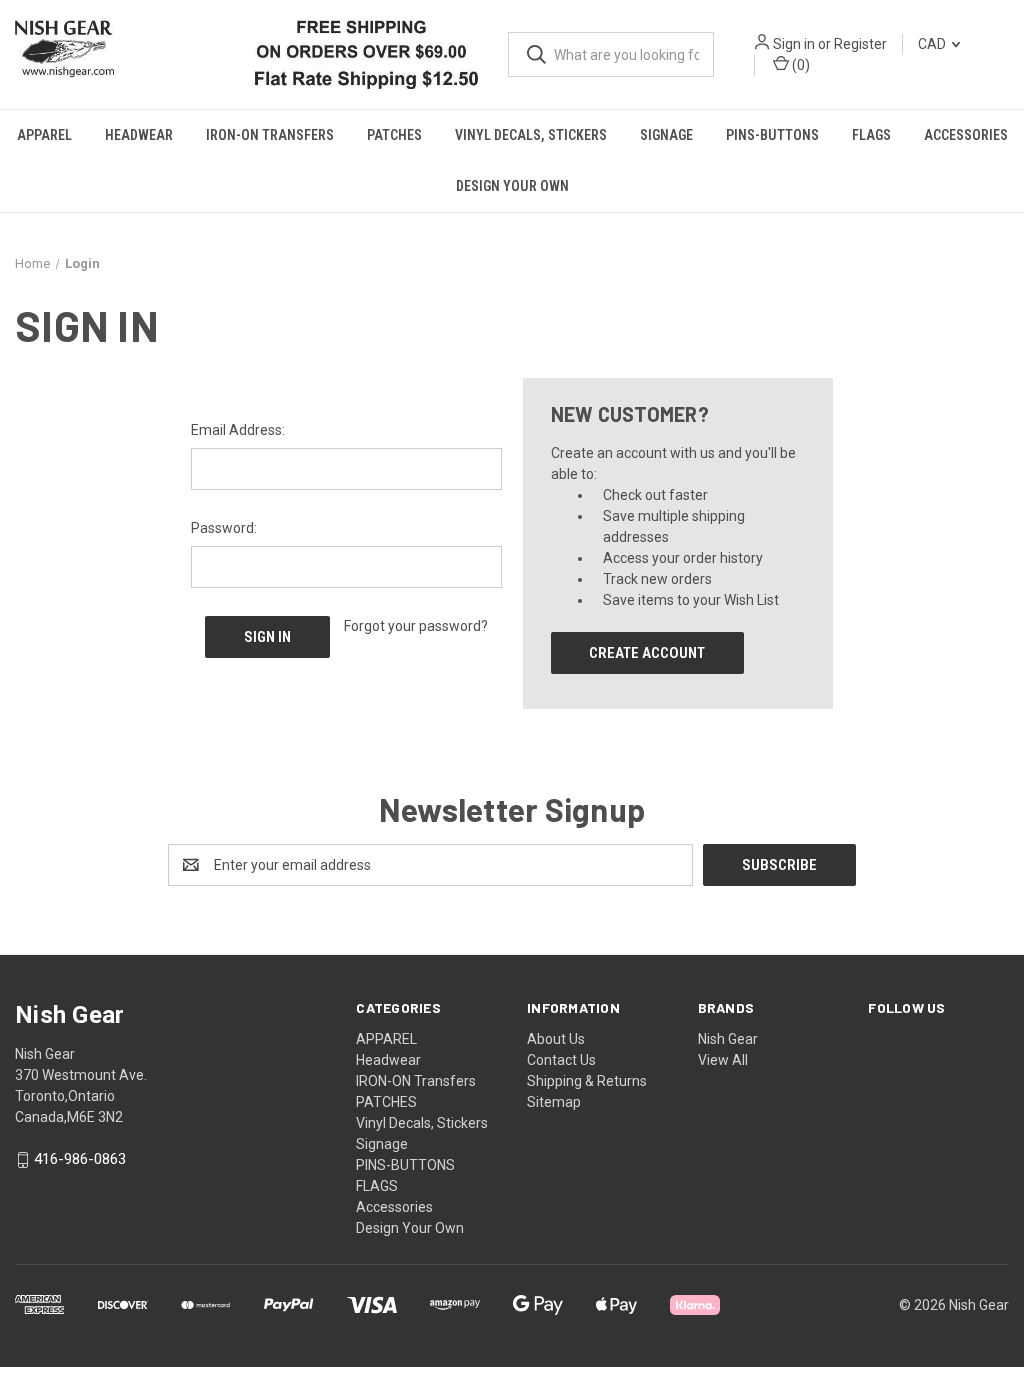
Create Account (647, 653)
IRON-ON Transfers (270, 135)
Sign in (794, 44)
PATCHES (394, 135)
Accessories (966, 135)
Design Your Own (512, 186)
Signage (666, 135)
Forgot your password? (416, 626)
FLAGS (871, 135)
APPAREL (44, 135)
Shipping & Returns (587, 1081)
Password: (224, 528)
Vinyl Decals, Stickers (531, 135)
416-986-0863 (80, 1159)
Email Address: (238, 430)
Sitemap (554, 1102)
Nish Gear (728, 1039)
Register (860, 44)
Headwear (139, 135)
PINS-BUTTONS (772, 135)
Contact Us (561, 1060)
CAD (933, 44)
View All (723, 1060)
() (799, 65)
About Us (556, 1039)
